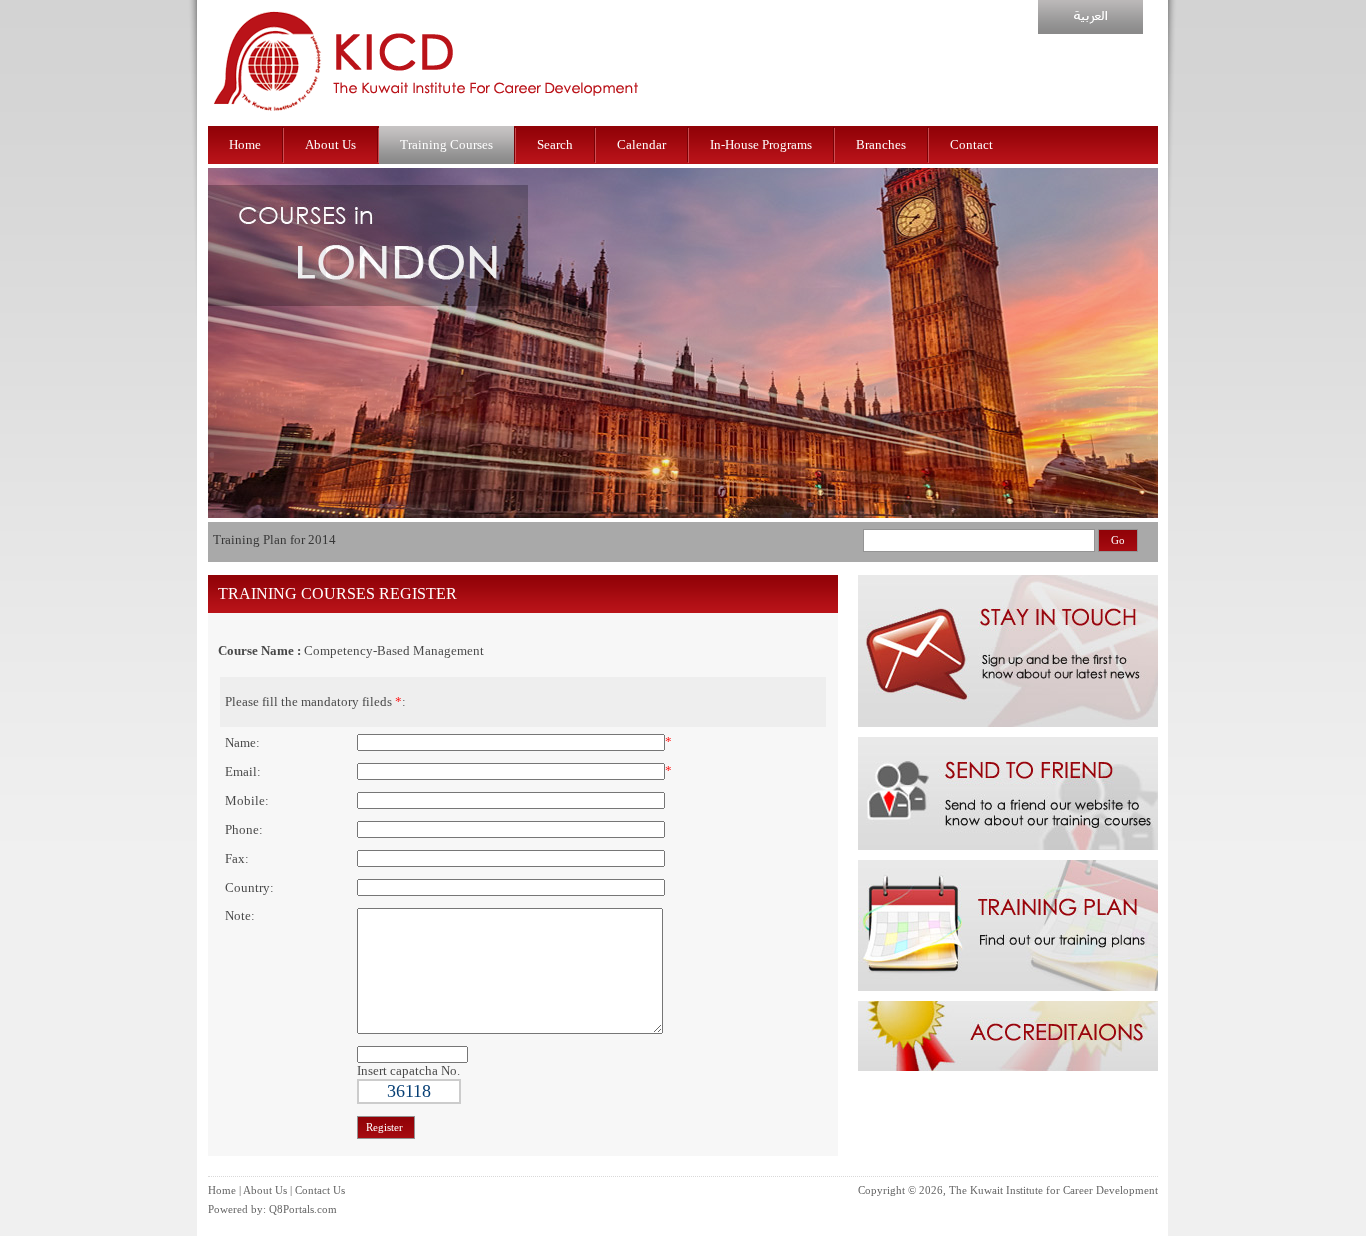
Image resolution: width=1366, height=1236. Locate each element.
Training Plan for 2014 (274, 539)
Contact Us (320, 1190)
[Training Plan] (1008, 986)
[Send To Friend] (1008, 845)
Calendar (641, 144)
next (1147, 421)
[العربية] (1090, 29)
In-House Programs (761, 144)
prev (228, 421)
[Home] (427, 121)
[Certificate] (1008, 1066)
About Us (330, 144)
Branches (881, 144)
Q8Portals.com (303, 1209)
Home (245, 144)
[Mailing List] (1008, 722)
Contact (971, 144)
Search (555, 144)
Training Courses (446, 144)
